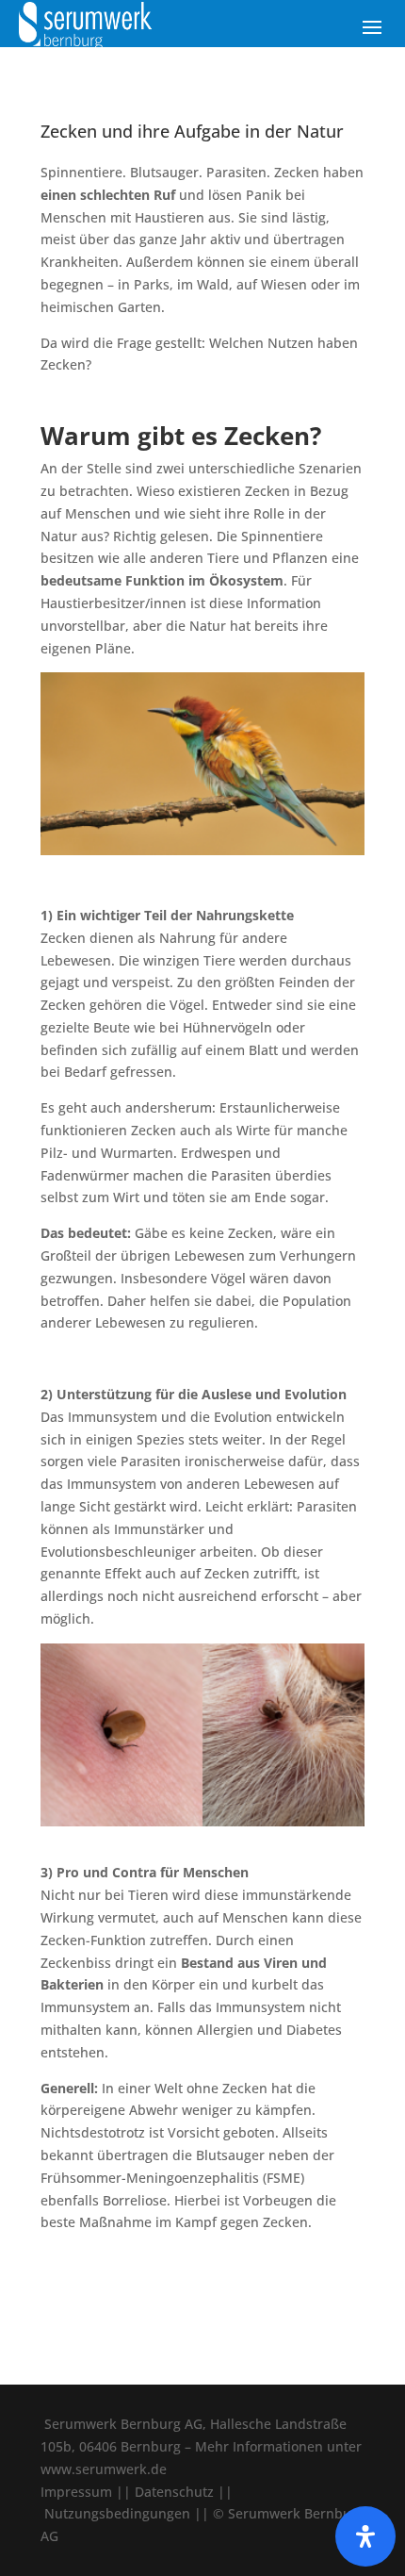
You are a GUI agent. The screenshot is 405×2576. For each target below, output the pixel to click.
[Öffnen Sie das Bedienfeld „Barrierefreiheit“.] (365, 2536)
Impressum (76, 2492)
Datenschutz (174, 2492)
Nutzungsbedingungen (117, 2513)
